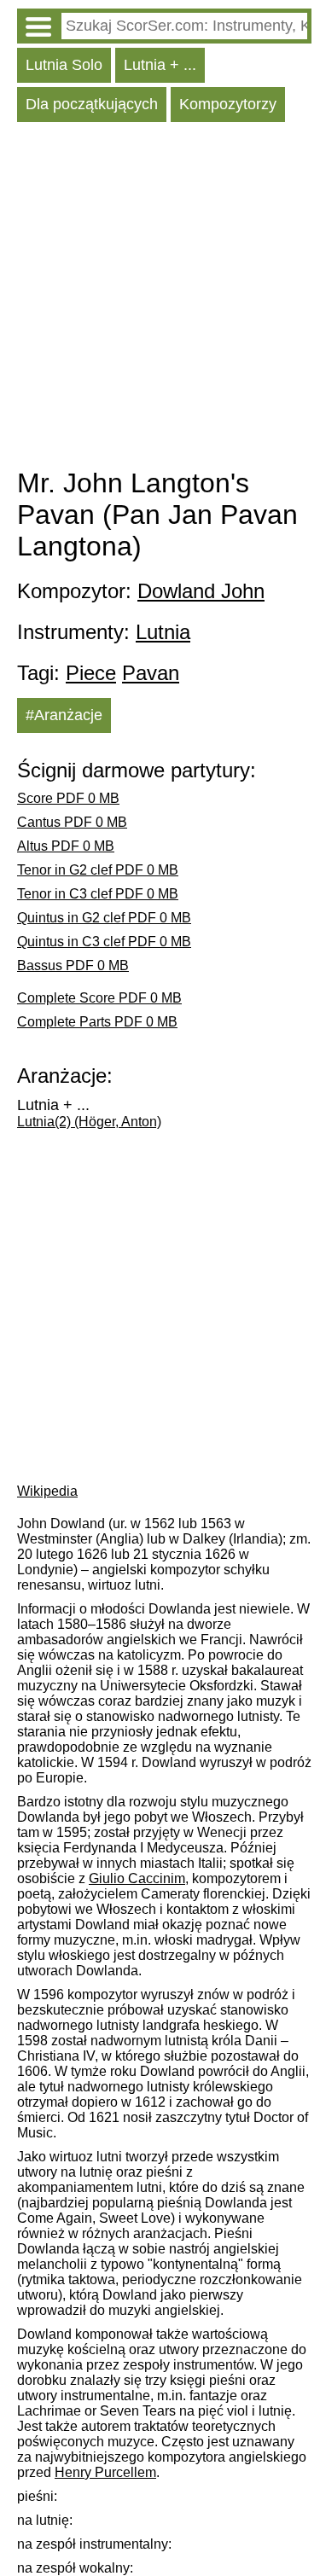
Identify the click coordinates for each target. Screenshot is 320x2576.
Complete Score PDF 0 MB (99, 998)
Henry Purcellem (105, 2472)
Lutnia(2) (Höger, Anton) (89, 1122)
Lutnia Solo (64, 65)
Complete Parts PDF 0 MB (97, 1022)
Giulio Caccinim (137, 1878)
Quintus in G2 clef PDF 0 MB (104, 918)
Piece (91, 673)
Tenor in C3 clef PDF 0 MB (98, 894)
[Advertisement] (160, 299)
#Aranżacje (64, 715)
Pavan (151, 673)
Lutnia (163, 632)
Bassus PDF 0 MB (73, 965)
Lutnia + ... (160, 65)
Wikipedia (47, 1491)
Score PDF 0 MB (68, 798)
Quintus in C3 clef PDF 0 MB (104, 942)
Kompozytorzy (228, 104)
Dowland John (201, 591)
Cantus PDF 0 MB (72, 822)
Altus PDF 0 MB (66, 846)
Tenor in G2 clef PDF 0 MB (98, 870)
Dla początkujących (92, 104)
